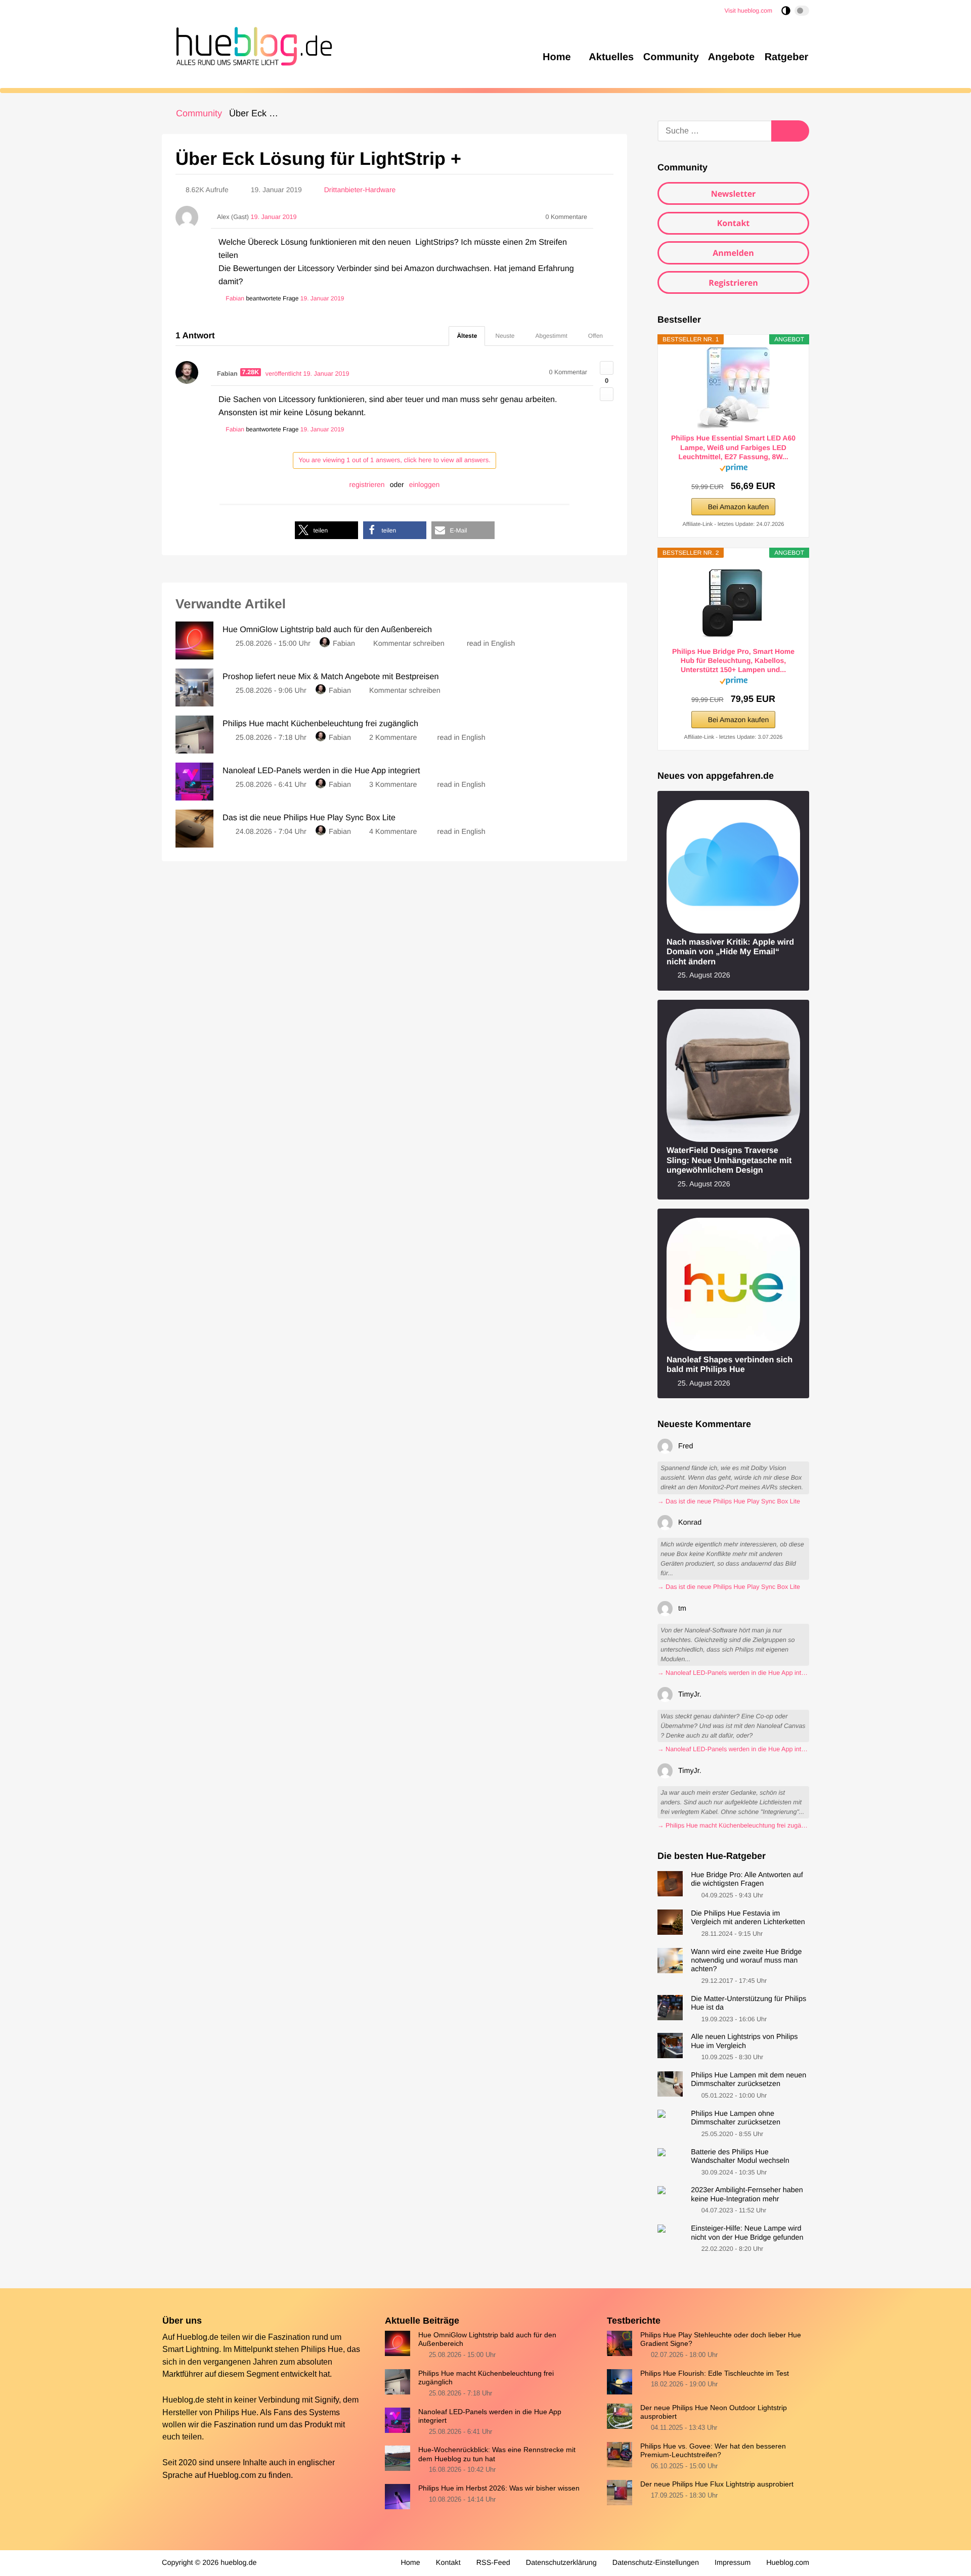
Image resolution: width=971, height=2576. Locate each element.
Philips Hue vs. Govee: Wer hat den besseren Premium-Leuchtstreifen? (713, 2450)
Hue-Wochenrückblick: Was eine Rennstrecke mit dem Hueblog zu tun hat (497, 2454)
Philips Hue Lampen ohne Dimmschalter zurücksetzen (736, 2118)
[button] (326, 530)
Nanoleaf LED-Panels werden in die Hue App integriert (490, 2416)
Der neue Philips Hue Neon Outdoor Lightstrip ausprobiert (714, 2412)
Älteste (467, 336)
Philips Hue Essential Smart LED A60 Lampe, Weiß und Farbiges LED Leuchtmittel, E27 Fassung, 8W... (733, 447)
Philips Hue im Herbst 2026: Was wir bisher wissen (499, 2488)
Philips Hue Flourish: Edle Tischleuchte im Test (715, 2373)
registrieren (367, 484)
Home (410, 2563)
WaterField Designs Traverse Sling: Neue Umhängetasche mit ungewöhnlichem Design (729, 1160)
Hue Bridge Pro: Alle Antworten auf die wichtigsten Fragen (747, 1879)
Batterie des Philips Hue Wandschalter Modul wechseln (740, 2157)
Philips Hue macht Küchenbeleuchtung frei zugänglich (486, 2378)
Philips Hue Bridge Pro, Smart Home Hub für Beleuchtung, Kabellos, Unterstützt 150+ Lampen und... (733, 660)
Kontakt (734, 223)
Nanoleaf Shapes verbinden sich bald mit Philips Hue (730, 1365)
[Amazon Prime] (734, 470)
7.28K (251, 372)
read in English (491, 644)
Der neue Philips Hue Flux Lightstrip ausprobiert (717, 2484)
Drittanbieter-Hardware (360, 190)
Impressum (733, 2563)
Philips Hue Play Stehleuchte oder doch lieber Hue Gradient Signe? (721, 2339)
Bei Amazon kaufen (739, 507)
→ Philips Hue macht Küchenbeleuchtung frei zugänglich (733, 1826)
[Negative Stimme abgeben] (607, 394)
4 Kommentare (393, 832)
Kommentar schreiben (410, 644)
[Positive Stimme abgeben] (607, 368)
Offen (595, 336)
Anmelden (733, 253)
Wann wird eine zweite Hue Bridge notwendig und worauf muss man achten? (746, 1961)
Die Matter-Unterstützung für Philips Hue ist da (748, 2003)
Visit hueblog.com (749, 11)
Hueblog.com (232, 2475)
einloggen (425, 484)
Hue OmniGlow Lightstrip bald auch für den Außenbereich (487, 2339)
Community (199, 113)
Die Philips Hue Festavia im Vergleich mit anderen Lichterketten (748, 1918)
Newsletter (734, 194)
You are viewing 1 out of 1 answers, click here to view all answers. (394, 460)
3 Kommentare (393, 785)
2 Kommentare (393, 738)
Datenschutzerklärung (561, 2563)
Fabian (344, 644)
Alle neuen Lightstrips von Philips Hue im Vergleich (744, 2041)
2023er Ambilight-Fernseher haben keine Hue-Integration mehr (747, 2194)
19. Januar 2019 (322, 298)
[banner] (251, 45)
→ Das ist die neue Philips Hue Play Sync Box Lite (729, 1501)
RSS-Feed (493, 2563)
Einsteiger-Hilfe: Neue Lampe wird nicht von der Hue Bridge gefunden (747, 2233)
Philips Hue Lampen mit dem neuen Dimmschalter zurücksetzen (748, 2080)
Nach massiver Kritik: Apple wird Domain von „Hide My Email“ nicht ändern (730, 952)
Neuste (505, 336)
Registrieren (733, 283)
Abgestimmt (551, 336)
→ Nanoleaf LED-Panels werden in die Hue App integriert (733, 1673)
